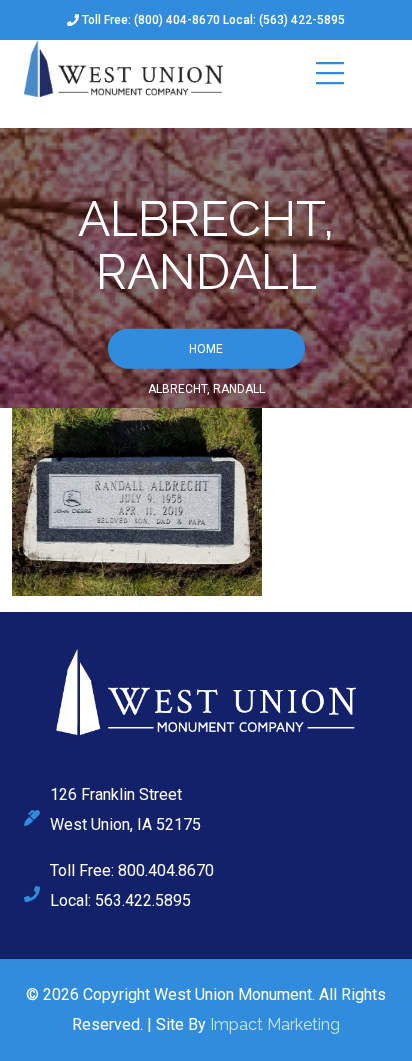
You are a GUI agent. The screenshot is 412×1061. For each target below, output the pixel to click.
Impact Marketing (275, 1024)
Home (206, 348)
